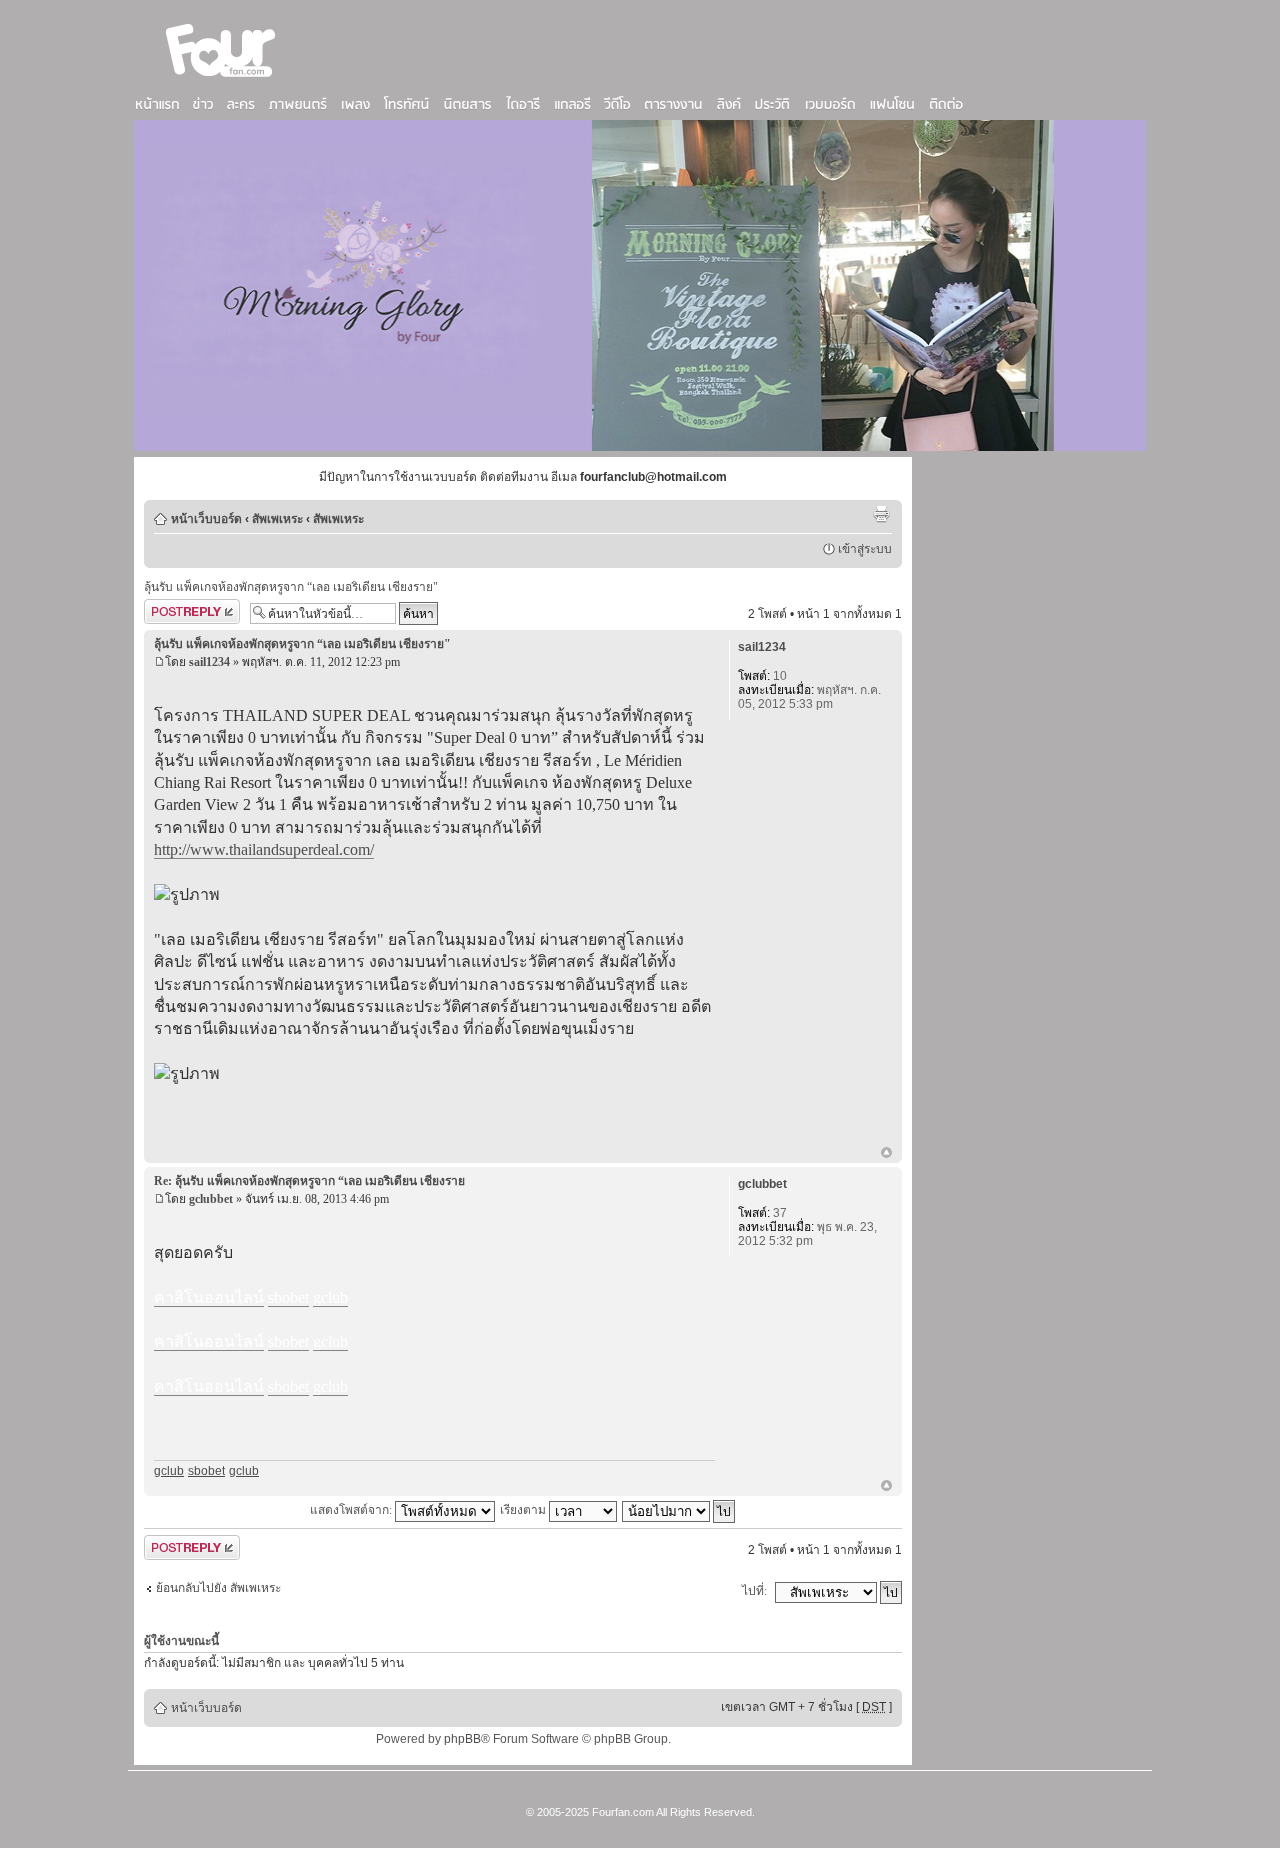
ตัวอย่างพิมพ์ (881, 514)
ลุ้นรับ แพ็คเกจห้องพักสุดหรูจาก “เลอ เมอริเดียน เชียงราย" (291, 587)
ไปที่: (754, 1591)
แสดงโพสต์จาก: (352, 1510)
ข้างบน (886, 1154)
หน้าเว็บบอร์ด (206, 519)
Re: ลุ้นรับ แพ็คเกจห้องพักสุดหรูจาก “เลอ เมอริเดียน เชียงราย (309, 1181)
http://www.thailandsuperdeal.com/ (264, 849)
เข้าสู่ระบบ (865, 549)
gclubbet (211, 1199)
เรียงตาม (524, 1510)
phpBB (462, 1739)
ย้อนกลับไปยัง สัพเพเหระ (218, 1588)
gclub (169, 1471)
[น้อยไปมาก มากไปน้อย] (679, 1510)
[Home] (221, 79)
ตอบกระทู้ (169, 609)
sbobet (206, 1471)
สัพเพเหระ (277, 519)
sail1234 (209, 662)
